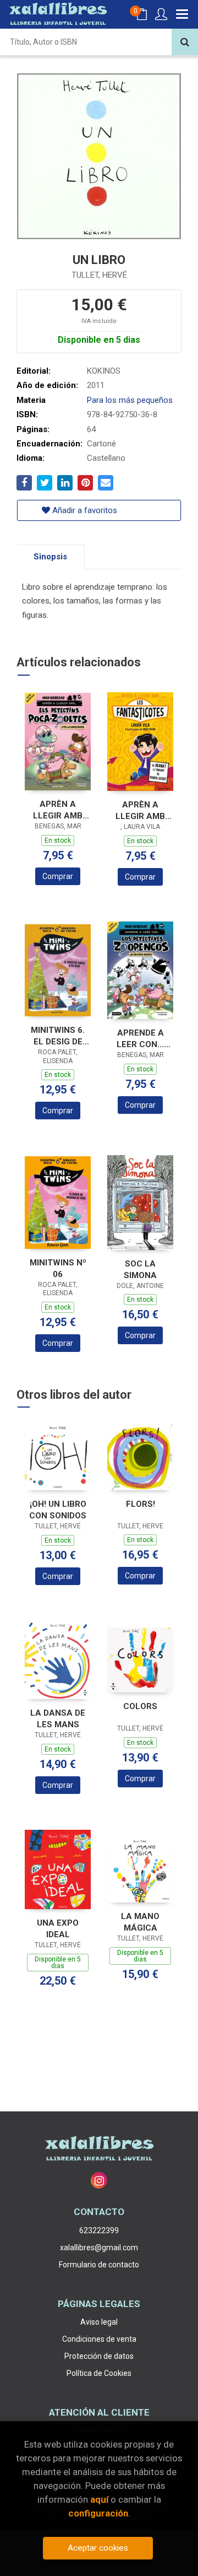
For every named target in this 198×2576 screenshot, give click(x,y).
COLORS (140, 1706)
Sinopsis (50, 557)
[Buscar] (185, 42)
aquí (99, 2499)
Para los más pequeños (130, 400)
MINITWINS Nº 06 (58, 1268)
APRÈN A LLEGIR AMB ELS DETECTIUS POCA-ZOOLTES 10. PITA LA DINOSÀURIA (58, 810)
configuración (98, 2513)
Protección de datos (99, 2356)
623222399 (99, 2230)
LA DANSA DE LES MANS (58, 1719)
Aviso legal (99, 2322)
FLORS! (141, 1504)
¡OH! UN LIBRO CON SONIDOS (58, 1510)
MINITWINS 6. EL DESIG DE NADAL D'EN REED (58, 1036)
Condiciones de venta (99, 2339)
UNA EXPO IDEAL (58, 1929)
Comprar (58, 876)
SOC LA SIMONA (140, 1270)
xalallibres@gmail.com (99, 2248)
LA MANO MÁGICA (140, 1922)
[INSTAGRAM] (99, 2180)
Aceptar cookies (98, 2548)
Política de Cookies (99, 2373)
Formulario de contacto (99, 2265)
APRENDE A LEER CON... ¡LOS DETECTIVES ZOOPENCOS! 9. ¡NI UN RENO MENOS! (140, 1039)
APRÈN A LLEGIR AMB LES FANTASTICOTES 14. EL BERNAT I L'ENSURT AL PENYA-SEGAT (140, 810)
